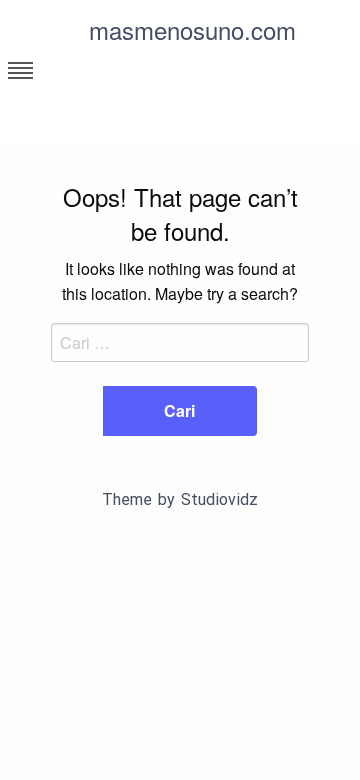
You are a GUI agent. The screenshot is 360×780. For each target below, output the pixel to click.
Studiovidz (219, 499)
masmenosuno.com (192, 29)
